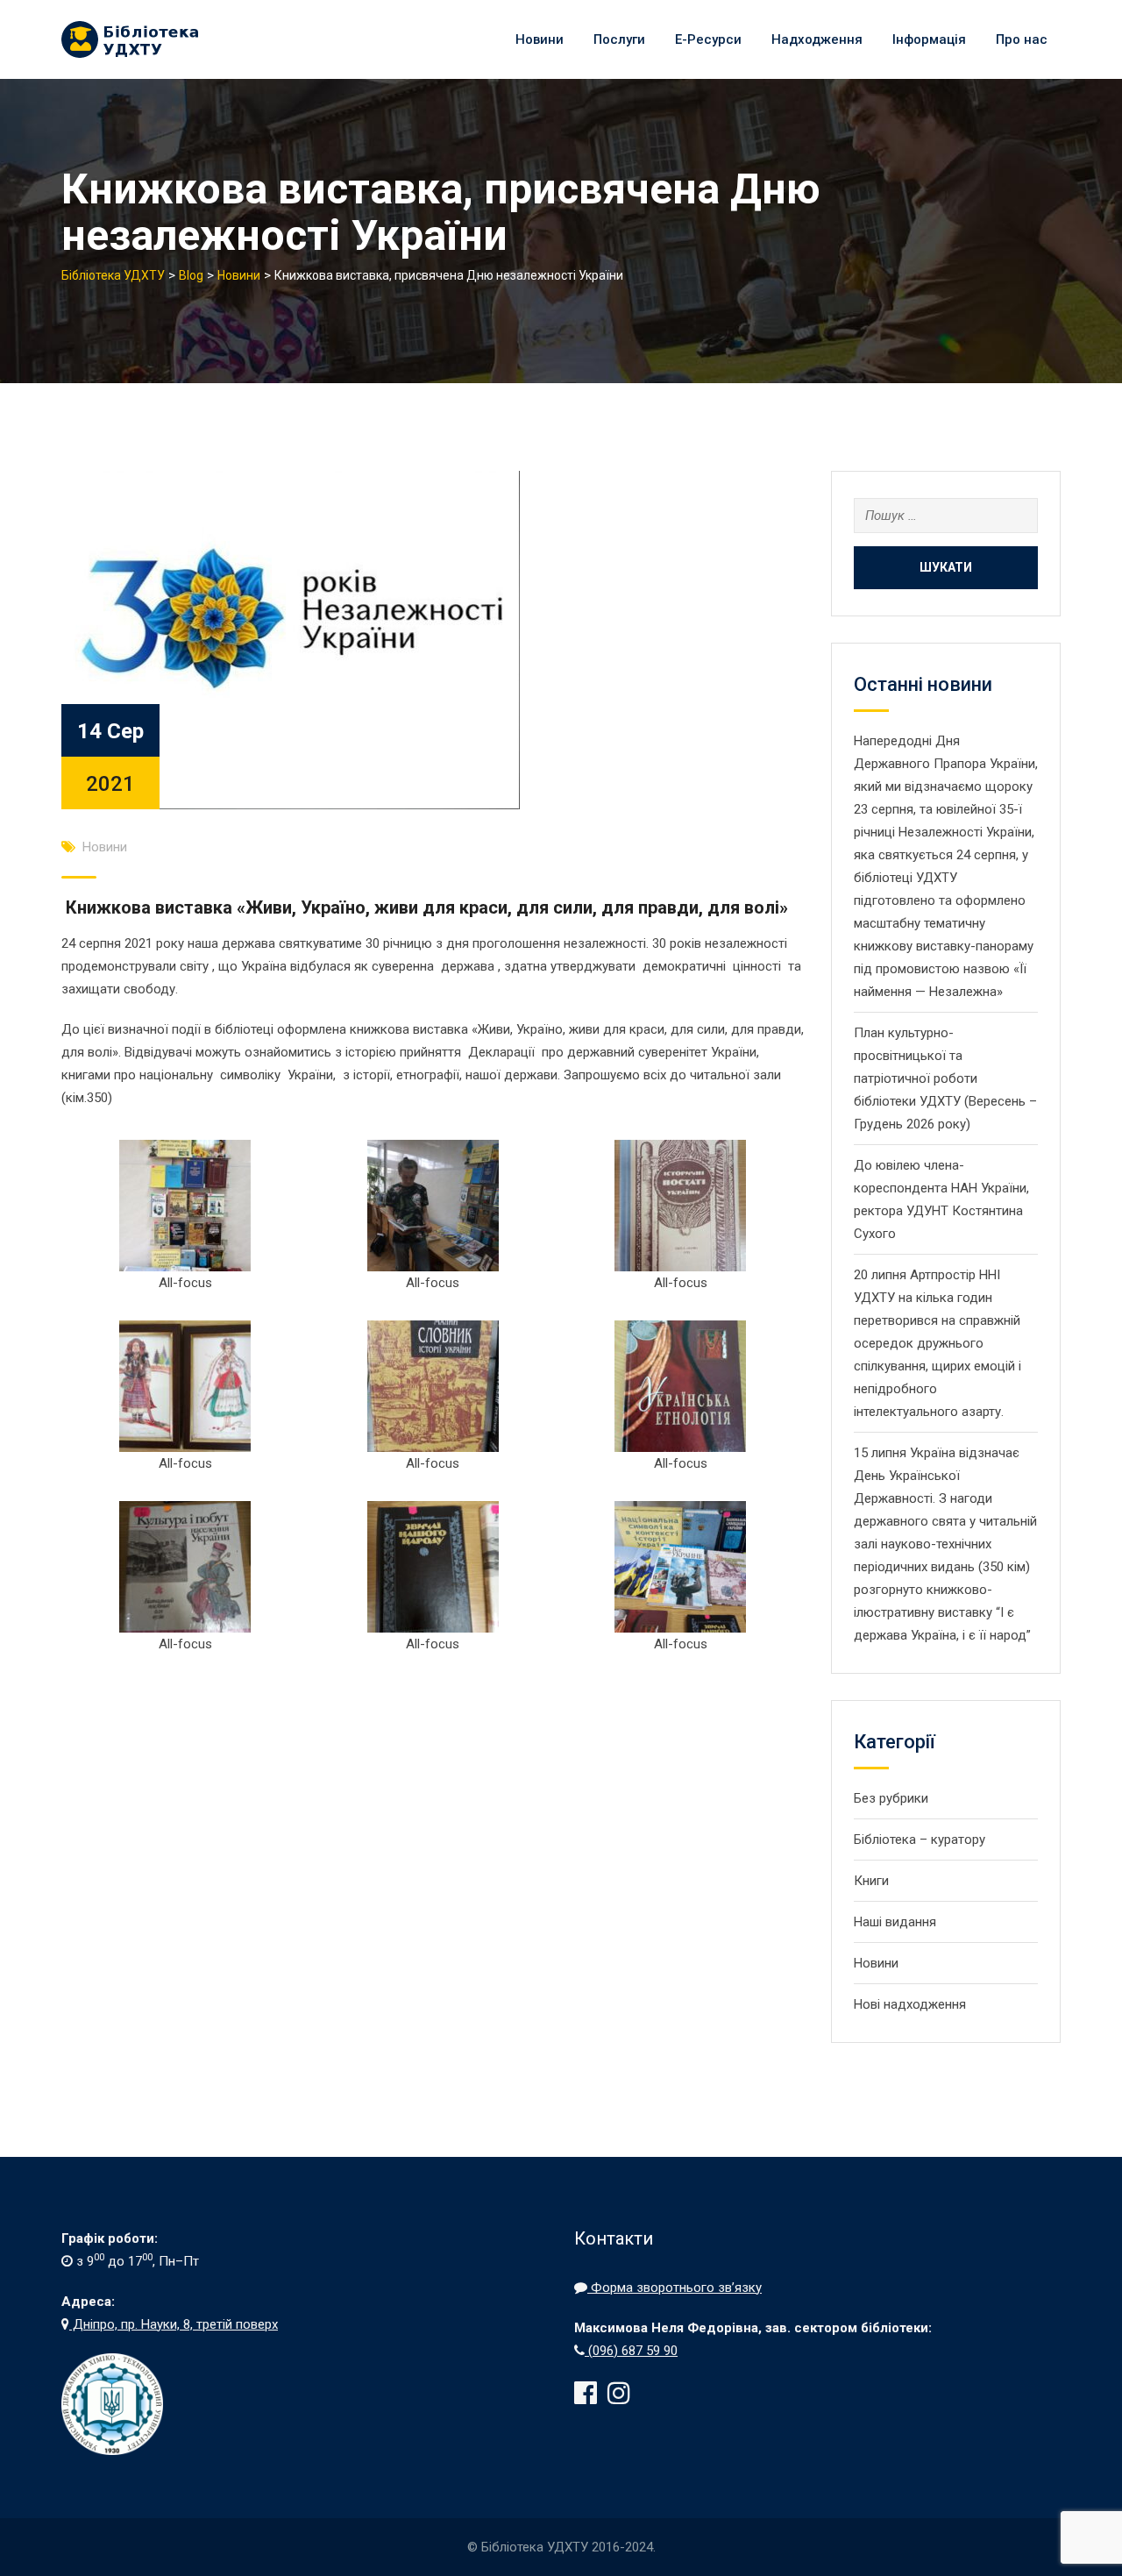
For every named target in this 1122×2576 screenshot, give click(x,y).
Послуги (619, 39)
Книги (871, 1881)
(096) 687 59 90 (631, 2351)
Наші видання (895, 1922)
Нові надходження (910, 2004)
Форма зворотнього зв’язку (675, 2288)
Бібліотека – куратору (920, 1839)
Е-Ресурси (708, 39)
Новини (540, 39)
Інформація (929, 39)
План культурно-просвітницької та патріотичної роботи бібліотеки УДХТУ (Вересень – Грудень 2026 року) (945, 1078)
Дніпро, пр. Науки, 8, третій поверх (174, 2324)
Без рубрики (891, 1798)
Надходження (817, 39)
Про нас (1022, 39)
